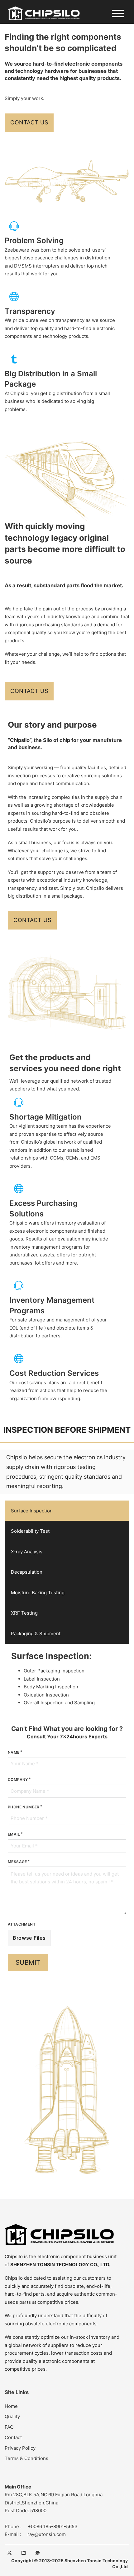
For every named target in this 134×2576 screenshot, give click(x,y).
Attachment (22, 1924)
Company (18, 1779)
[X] (9, 2553)
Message (17, 1862)
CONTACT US (29, 122)
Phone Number (24, 1807)
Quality (12, 2416)
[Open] (118, 13)
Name (14, 1752)
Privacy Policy (20, 2448)
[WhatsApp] (37, 2553)
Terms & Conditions (26, 2458)
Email (14, 1834)
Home (11, 2406)
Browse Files (29, 1938)
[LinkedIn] (23, 2553)
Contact (13, 2437)
